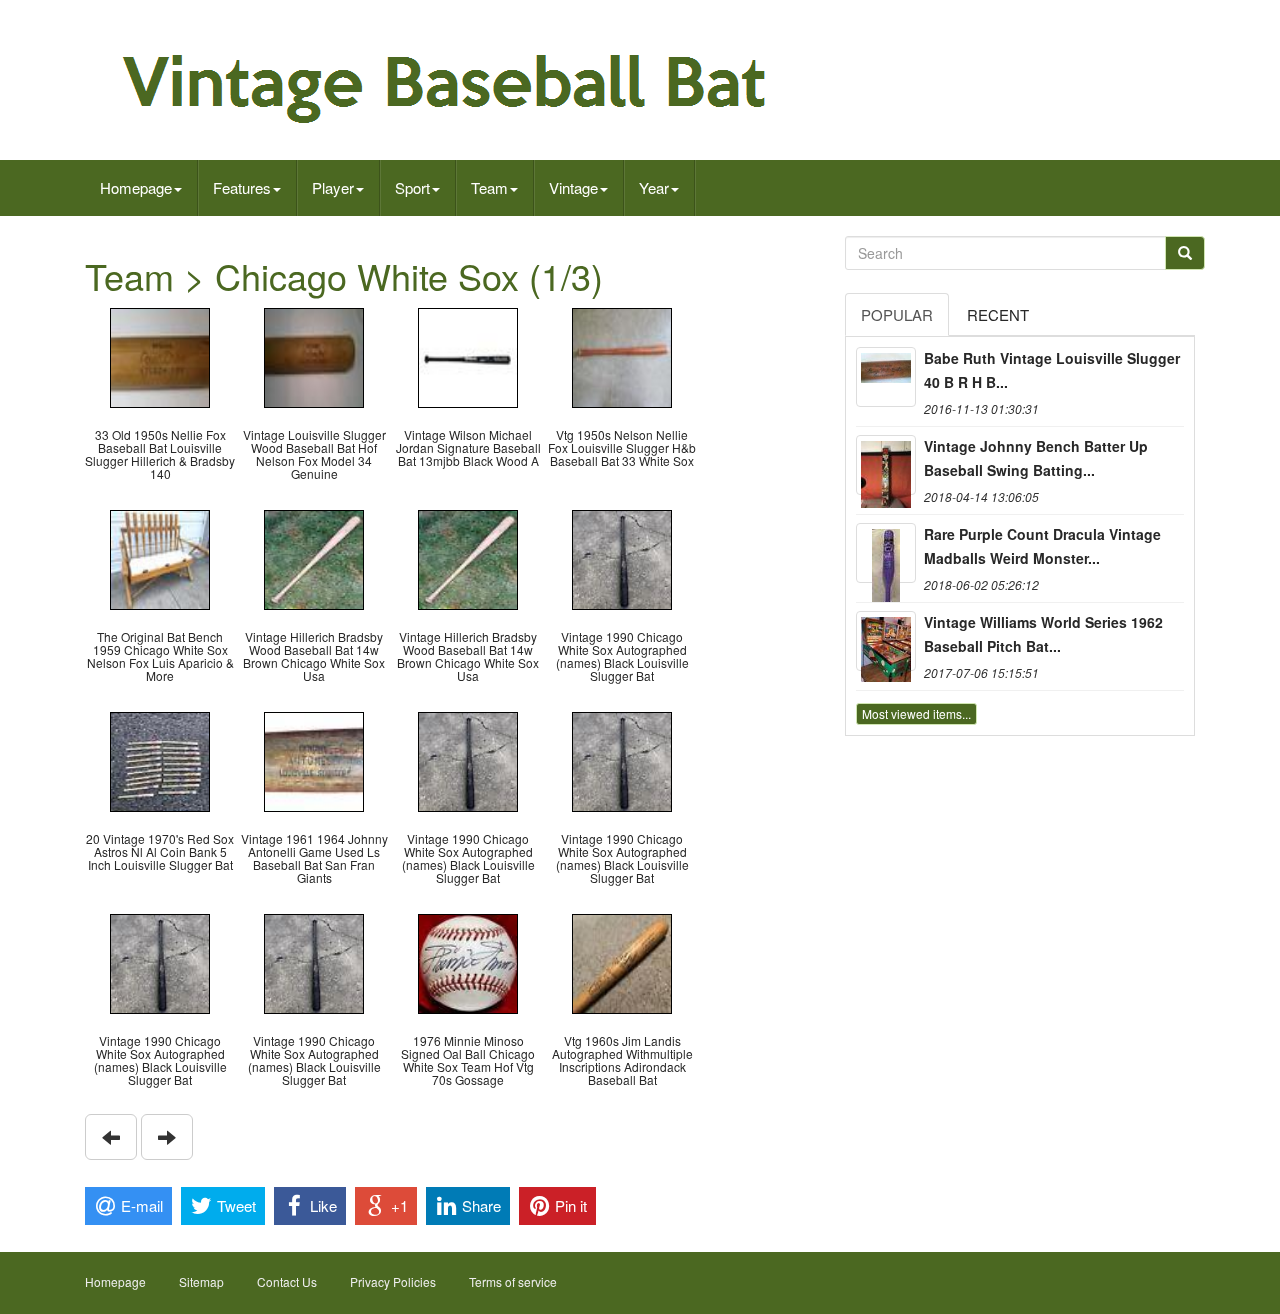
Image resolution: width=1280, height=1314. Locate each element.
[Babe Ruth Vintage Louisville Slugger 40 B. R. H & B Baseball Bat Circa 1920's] (886, 377)
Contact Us (287, 1281)
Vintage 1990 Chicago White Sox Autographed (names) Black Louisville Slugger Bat (622, 656)
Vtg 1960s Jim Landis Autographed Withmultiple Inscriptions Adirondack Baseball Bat (622, 1060)
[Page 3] (111, 1137)
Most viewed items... (916, 713)
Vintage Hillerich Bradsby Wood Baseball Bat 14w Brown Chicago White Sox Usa (314, 656)
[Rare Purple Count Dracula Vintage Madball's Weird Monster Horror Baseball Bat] (886, 553)
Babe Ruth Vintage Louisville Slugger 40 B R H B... (1052, 370)
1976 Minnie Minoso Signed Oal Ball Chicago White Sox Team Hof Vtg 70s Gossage (468, 1060)
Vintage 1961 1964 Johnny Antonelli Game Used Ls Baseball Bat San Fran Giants (314, 858)
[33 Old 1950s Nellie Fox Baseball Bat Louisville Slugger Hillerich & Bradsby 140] (160, 355)
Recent (998, 314)
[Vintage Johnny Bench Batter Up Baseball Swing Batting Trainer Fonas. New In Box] (886, 465)
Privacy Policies (393, 1281)
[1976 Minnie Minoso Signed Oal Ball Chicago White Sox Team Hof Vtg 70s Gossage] (468, 961)
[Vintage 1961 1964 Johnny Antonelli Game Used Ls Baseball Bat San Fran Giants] (314, 759)
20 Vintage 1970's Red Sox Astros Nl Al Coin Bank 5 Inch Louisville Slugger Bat (160, 851)
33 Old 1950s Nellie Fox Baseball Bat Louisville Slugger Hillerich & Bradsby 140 (160, 454)
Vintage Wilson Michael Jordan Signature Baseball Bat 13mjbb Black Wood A (468, 447)
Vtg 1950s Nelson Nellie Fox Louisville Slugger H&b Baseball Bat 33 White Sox (622, 447)
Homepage (136, 187)
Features (242, 187)
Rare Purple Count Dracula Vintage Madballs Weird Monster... (1042, 546)
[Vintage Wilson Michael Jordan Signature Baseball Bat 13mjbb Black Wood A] (468, 355)
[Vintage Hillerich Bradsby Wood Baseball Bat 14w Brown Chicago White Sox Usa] (314, 557)
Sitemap (201, 1281)
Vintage (573, 187)
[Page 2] (167, 1137)
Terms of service (513, 1281)
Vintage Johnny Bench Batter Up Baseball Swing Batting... (1036, 458)
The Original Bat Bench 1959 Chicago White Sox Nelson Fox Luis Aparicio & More (160, 656)
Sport (412, 187)
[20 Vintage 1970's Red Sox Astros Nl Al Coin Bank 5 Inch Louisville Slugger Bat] (160, 759)
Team (489, 187)
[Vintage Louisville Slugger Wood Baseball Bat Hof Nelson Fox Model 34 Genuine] (314, 355)
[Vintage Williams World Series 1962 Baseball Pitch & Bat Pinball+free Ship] (886, 641)
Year (654, 187)
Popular (897, 314)
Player (333, 187)
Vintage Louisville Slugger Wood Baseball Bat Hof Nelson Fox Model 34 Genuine (314, 454)
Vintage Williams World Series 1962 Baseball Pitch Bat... (1043, 634)
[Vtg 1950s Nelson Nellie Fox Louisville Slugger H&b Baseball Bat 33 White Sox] (622, 355)
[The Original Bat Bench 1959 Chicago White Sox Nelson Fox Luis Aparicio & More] (160, 557)
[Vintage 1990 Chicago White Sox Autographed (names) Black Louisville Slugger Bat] (622, 557)
